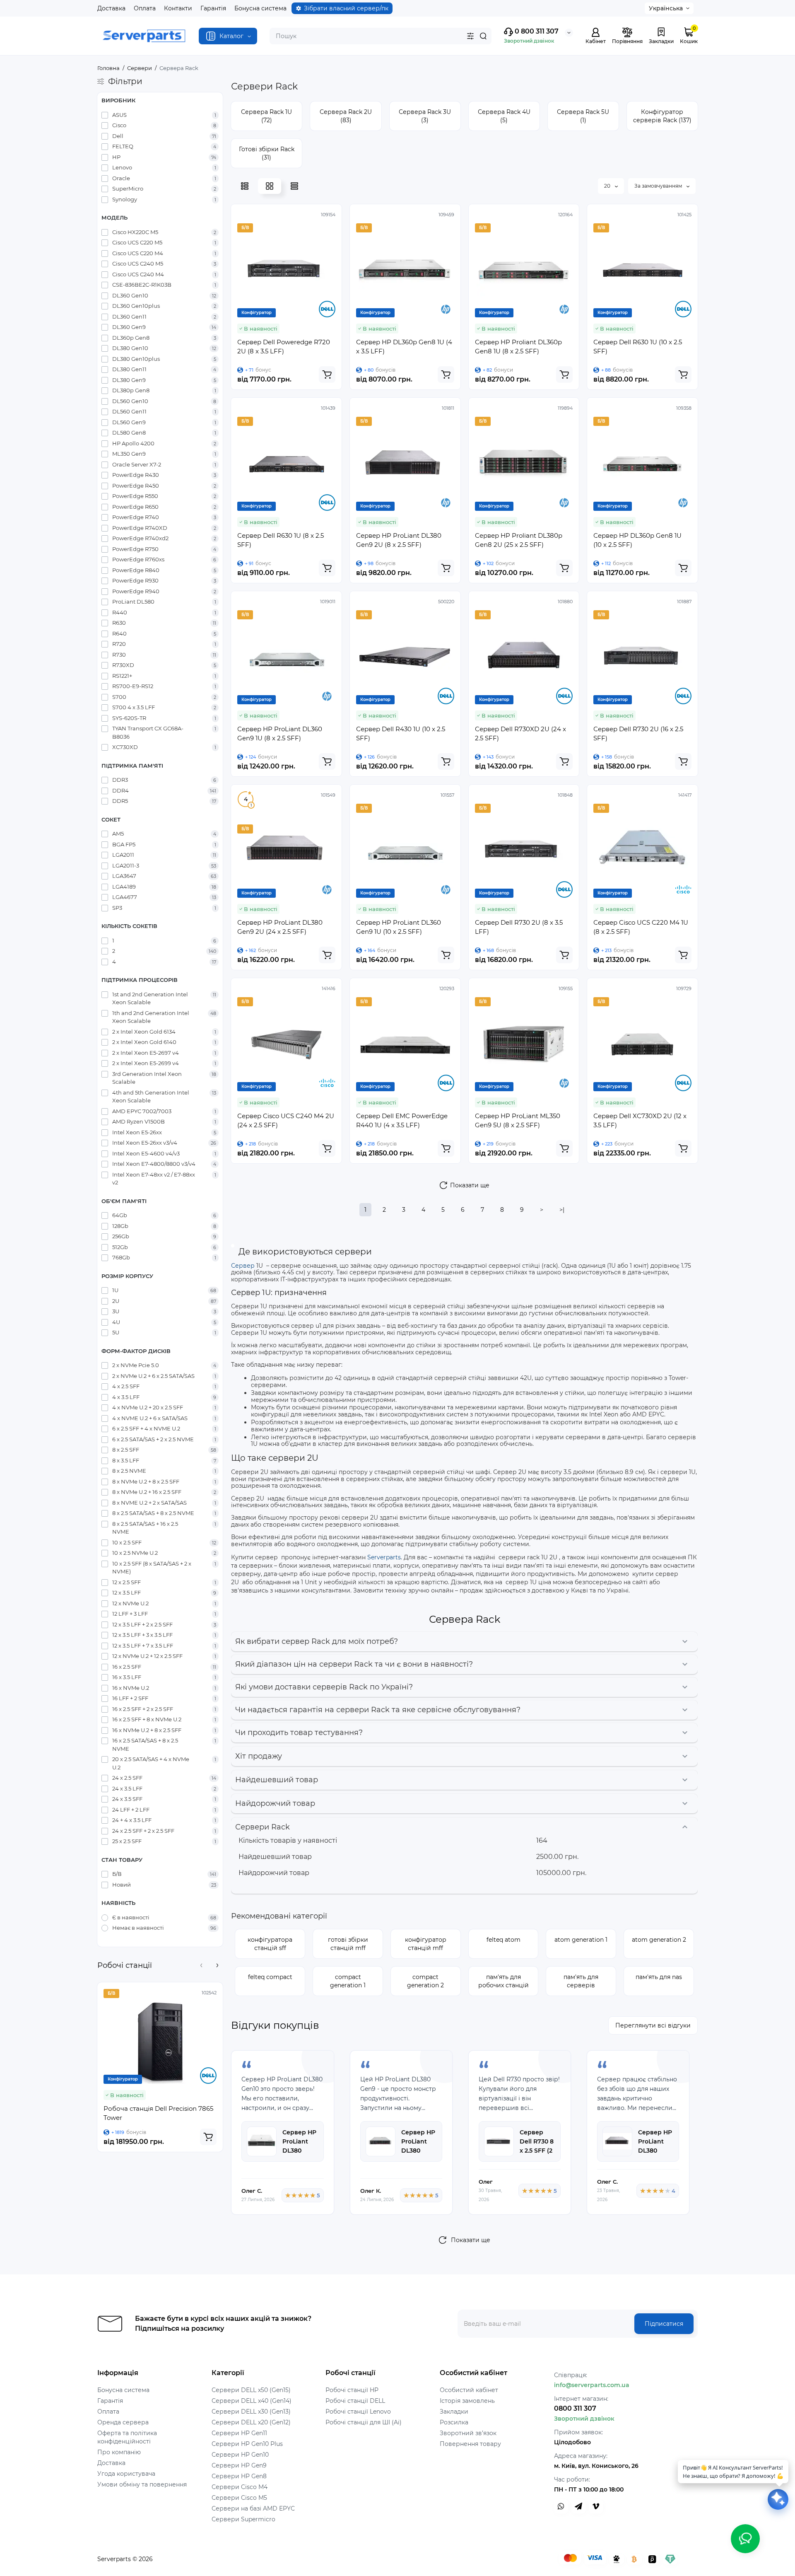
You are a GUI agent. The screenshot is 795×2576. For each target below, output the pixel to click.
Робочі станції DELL (355, 2401)
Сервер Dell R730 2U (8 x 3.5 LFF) (519, 927)
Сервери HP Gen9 (239, 2465)
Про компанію (119, 2452)
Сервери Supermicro (243, 2519)
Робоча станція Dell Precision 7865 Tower (158, 2113)
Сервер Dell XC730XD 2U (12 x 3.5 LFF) (640, 1120)
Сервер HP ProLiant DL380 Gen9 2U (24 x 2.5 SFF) (280, 927)
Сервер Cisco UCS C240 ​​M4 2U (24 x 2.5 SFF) (286, 1120)
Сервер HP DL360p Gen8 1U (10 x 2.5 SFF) (637, 540)
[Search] (483, 36)
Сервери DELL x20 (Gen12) (251, 2422)
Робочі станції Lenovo (358, 2412)
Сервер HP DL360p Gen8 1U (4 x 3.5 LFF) (404, 347)
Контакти (178, 8)
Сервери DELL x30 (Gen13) (251, 2412)
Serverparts (384, 1557)
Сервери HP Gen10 (240, 2455)
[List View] (245, 186)
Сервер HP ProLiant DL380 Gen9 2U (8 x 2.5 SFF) (399, 540)
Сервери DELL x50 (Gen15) (251, 2390)
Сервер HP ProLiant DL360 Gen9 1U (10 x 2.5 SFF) (399, 927)
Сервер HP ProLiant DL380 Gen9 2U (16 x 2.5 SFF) (419, 2151)
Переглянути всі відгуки (653, 2025)
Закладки (454, 2412)
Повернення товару (470, 2444)
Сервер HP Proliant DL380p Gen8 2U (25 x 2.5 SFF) (519, 540)
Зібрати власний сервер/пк (346, 8)
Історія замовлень (467, 2401)
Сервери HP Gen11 (239, 2433)
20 (608, 186)
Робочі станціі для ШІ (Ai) (364, 2422)
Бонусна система (260, 8)
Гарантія (213, 8)
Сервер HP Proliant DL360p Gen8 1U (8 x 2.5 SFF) (518, 347)
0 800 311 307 (536, 31)
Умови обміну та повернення (142, 2484)
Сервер (243, 1266)
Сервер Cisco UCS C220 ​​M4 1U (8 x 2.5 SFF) (641, 927)
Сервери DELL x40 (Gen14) (252, 2401)
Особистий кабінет (469, 2390)
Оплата (145, 8)
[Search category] (470, 36)
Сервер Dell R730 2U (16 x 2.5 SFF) (638, 733)
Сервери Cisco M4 (240, 2487)
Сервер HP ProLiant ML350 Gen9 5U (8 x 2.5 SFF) (518, 1120)
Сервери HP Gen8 (239, 2476)
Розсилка (454, 2422)
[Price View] (294, 186)
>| (562, 1210)
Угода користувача (126, 2474)
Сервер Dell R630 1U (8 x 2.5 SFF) (281, 540)
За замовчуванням (659, 186)
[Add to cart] (208, 2137)
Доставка (111, 8)
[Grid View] (270, 186)
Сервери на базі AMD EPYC (253, 2508)
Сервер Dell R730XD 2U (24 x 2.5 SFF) (520, 733)
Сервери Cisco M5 (239, 2498)
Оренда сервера (123, 2422)
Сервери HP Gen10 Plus (247, 2444)
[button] (201, 1965)
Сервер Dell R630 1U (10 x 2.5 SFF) (638, 347)
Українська (666, 8)
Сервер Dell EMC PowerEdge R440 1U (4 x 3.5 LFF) (402, 1120)
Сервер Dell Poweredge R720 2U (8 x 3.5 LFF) (284, 347)
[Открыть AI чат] (778, 2499)
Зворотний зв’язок (468, 2433)
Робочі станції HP (352, 2390)
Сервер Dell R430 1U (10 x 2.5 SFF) (401, 733)
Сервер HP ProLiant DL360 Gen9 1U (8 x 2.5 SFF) (280, 733)
